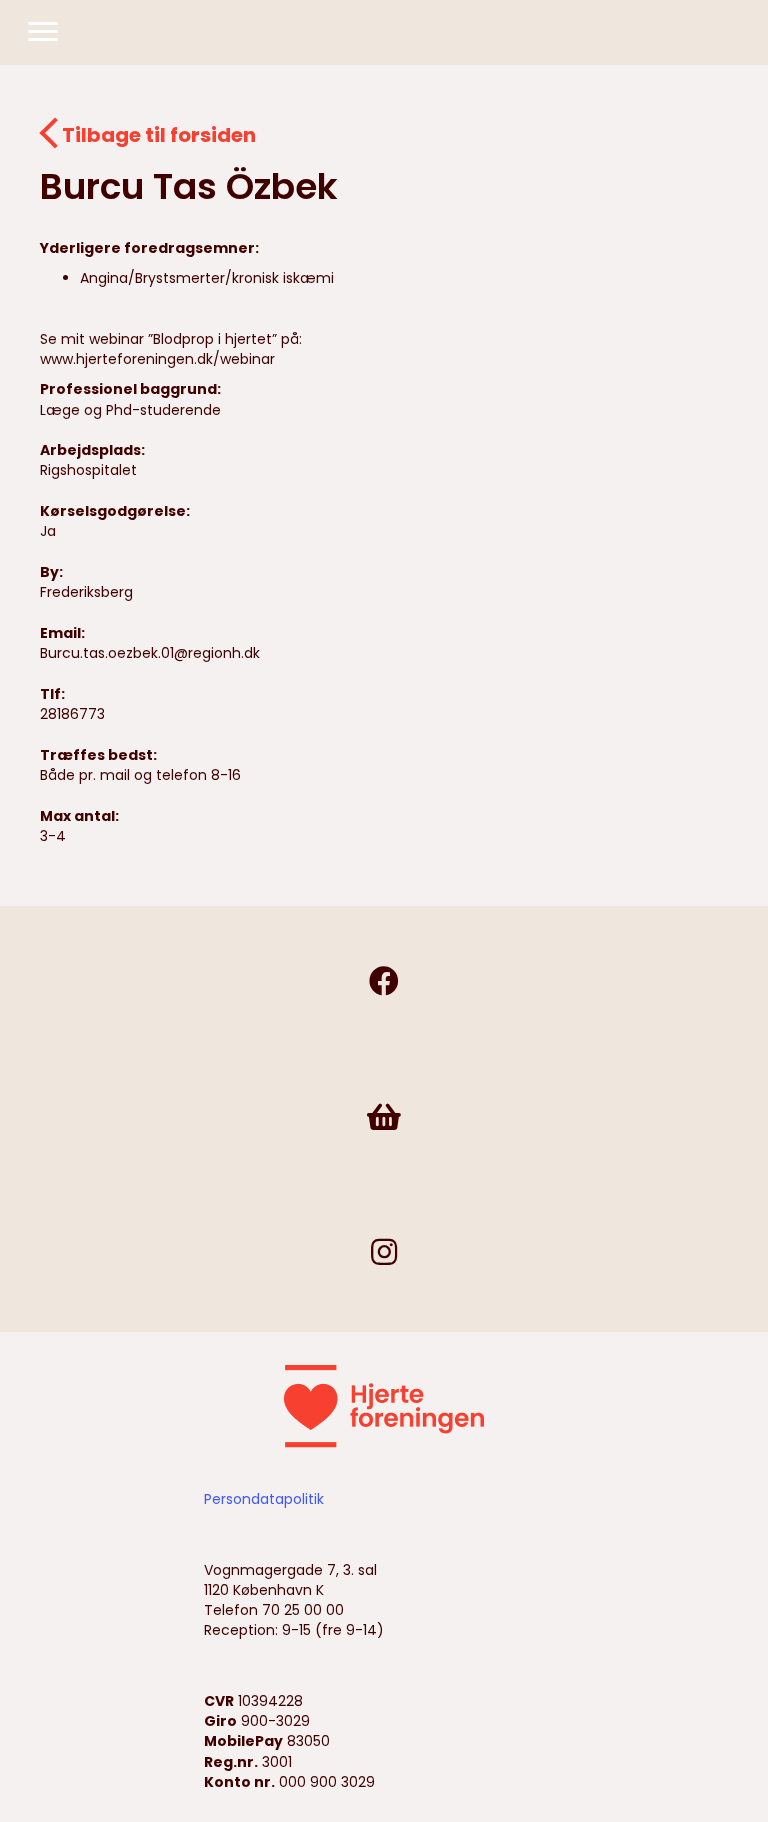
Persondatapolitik (264, 1499)
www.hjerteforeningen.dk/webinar (157, 359)
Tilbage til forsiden (159, 135)
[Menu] (43, 32)
